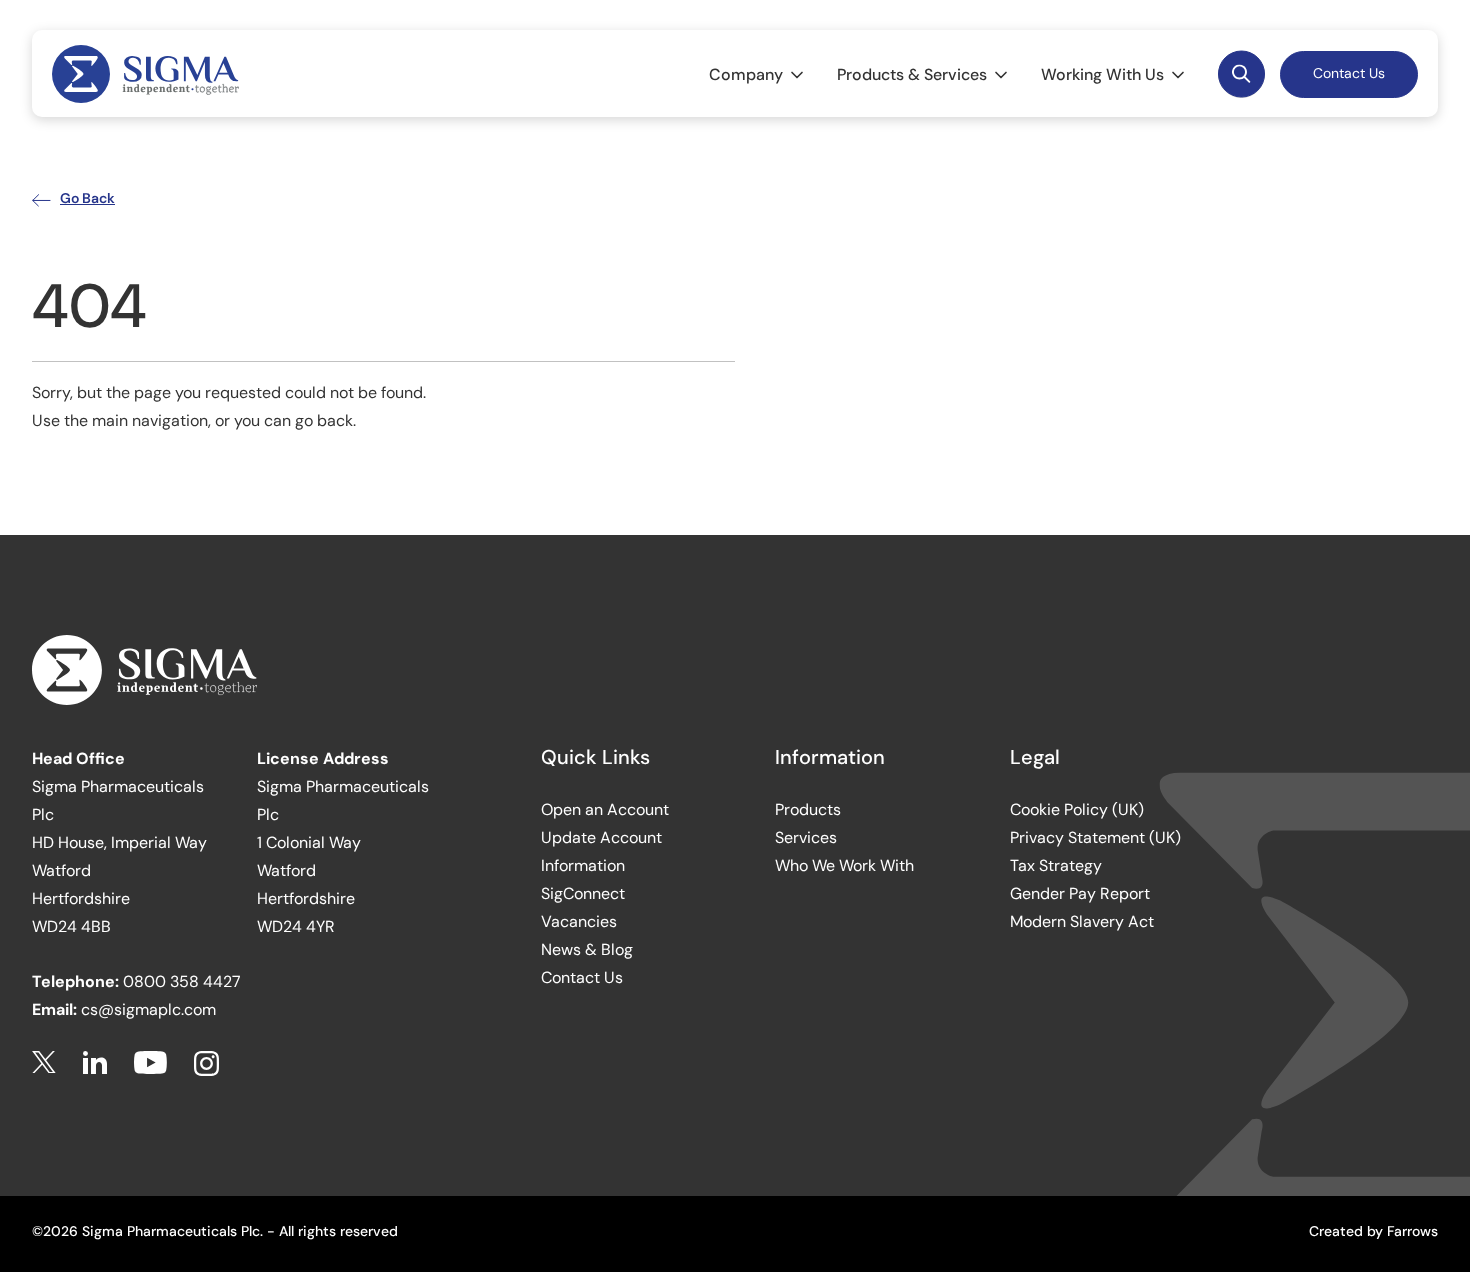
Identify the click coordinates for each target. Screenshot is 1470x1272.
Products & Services (912, 74)
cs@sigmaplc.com (148, 1009)
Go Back (87, 198)
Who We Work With (844, 865)
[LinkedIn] (95, 1063)
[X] (44, 1063)
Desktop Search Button (1241, 74)
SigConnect (583, 893)
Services (806, 837)
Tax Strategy (1056, 865)
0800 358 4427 (182, 981)
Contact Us (1349, 73)
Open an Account (605, 809)
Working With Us (1102, 74)
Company (746, 74)
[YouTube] (150, 1063)
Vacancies (579, 921)
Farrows (1412, 1231)
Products (808, 809)
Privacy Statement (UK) (1095, 837)
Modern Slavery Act (1082, 921)
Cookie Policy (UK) (1077, 809)
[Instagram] (206, 1063)
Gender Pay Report (1080, 893)
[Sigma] (145, 74)
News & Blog (587, 949)
